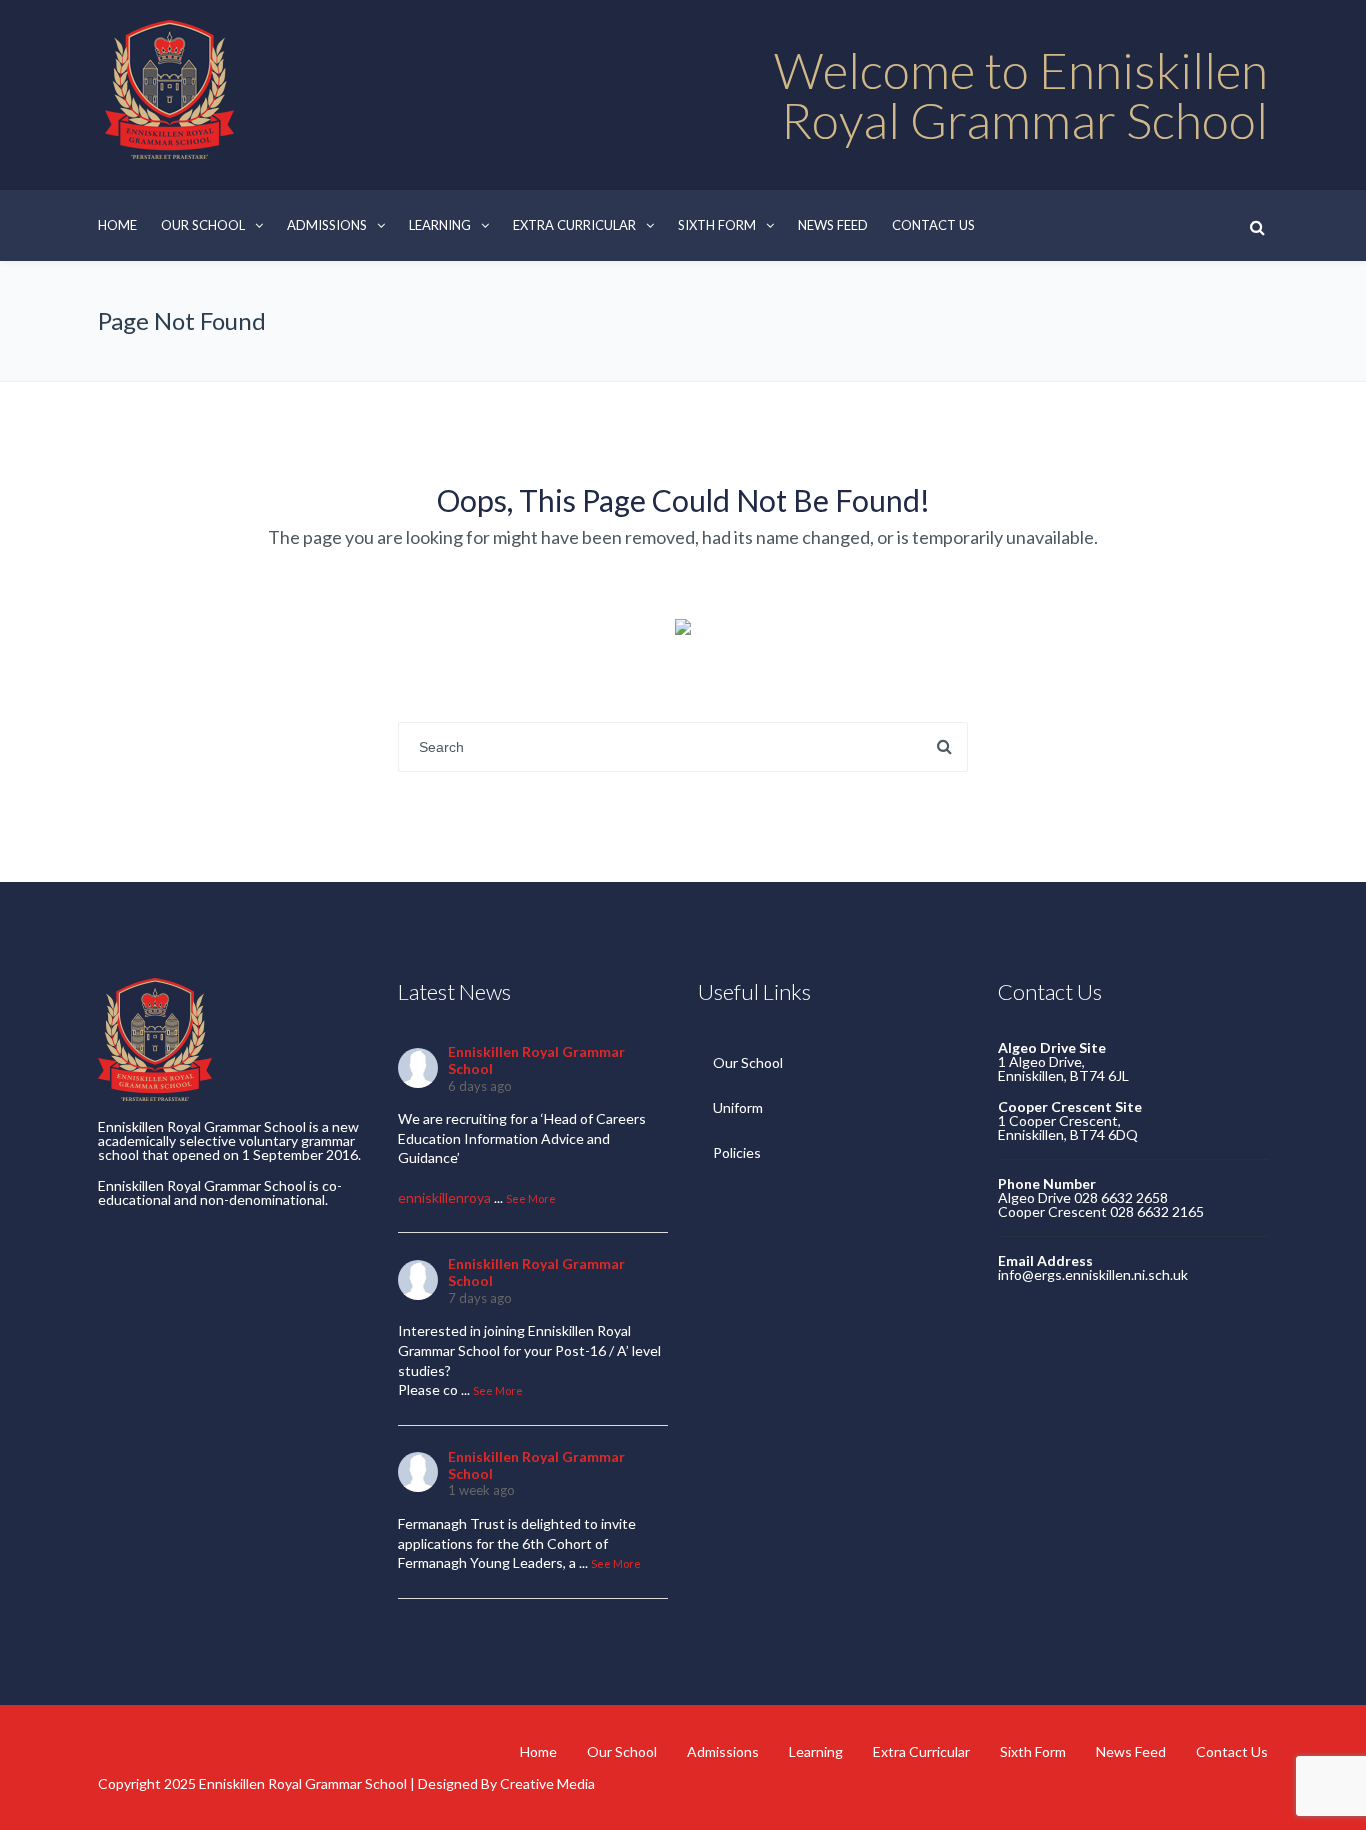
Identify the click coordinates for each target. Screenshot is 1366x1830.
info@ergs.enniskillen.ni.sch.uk (1093, 1274)
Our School (203, 225)
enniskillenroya (444, 1197)
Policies (737, 1152)
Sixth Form (717, 225)
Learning (440, 225)
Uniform (738, 1107)
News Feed (833, 225)
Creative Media (547, 1783)
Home (117, 225)
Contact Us (933, 225)
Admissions (327, 225)
